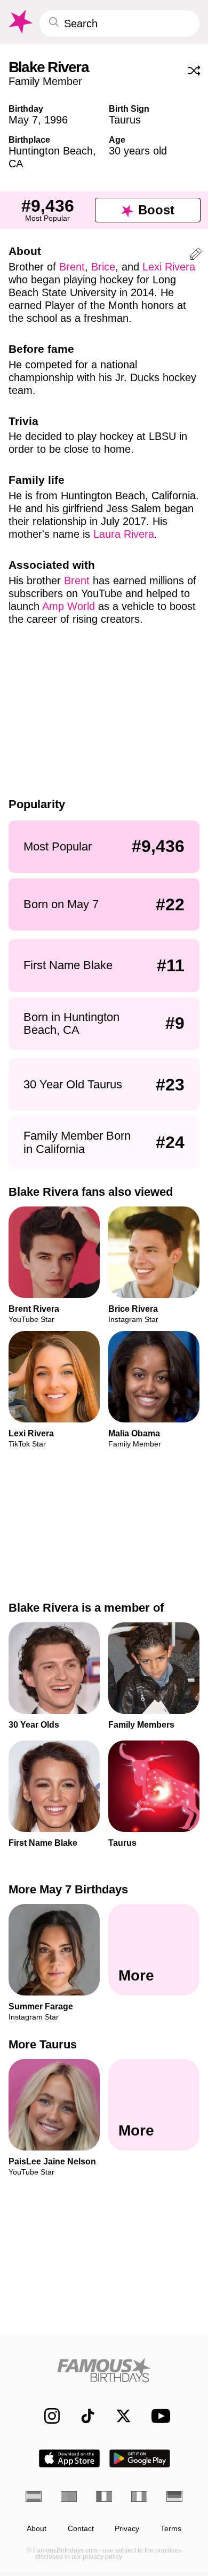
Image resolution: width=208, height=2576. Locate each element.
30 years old (138, 151)
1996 (56, 120)
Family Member (45, 81)
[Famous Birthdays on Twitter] (118, 2416)
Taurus (125, 120)
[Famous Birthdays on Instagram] (47, 2416)
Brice (103, 267)
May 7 (23, 120)
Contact (81, 2529)
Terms (171, 2529)
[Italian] (139, 2496)
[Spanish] (34, 2496)
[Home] (104, 2370)
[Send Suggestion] (196, 256)
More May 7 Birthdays (68, 1889)
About (37, 2529)
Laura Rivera (124, 534)
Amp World (69, 606)
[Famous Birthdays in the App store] (69, 2458)
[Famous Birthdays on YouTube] (158, 2416)
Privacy (127, 2529)
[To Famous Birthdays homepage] (20, 22)
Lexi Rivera (169, 267)
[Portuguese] (69, 2496)
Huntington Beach (51, 151)
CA (16, 164)
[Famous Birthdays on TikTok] (82, 2416)
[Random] (194, 71)
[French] (104, 2496)
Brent (72, 267)
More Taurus (43, 2045)
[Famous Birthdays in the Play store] (140, 2458)
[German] (174, 2496)
